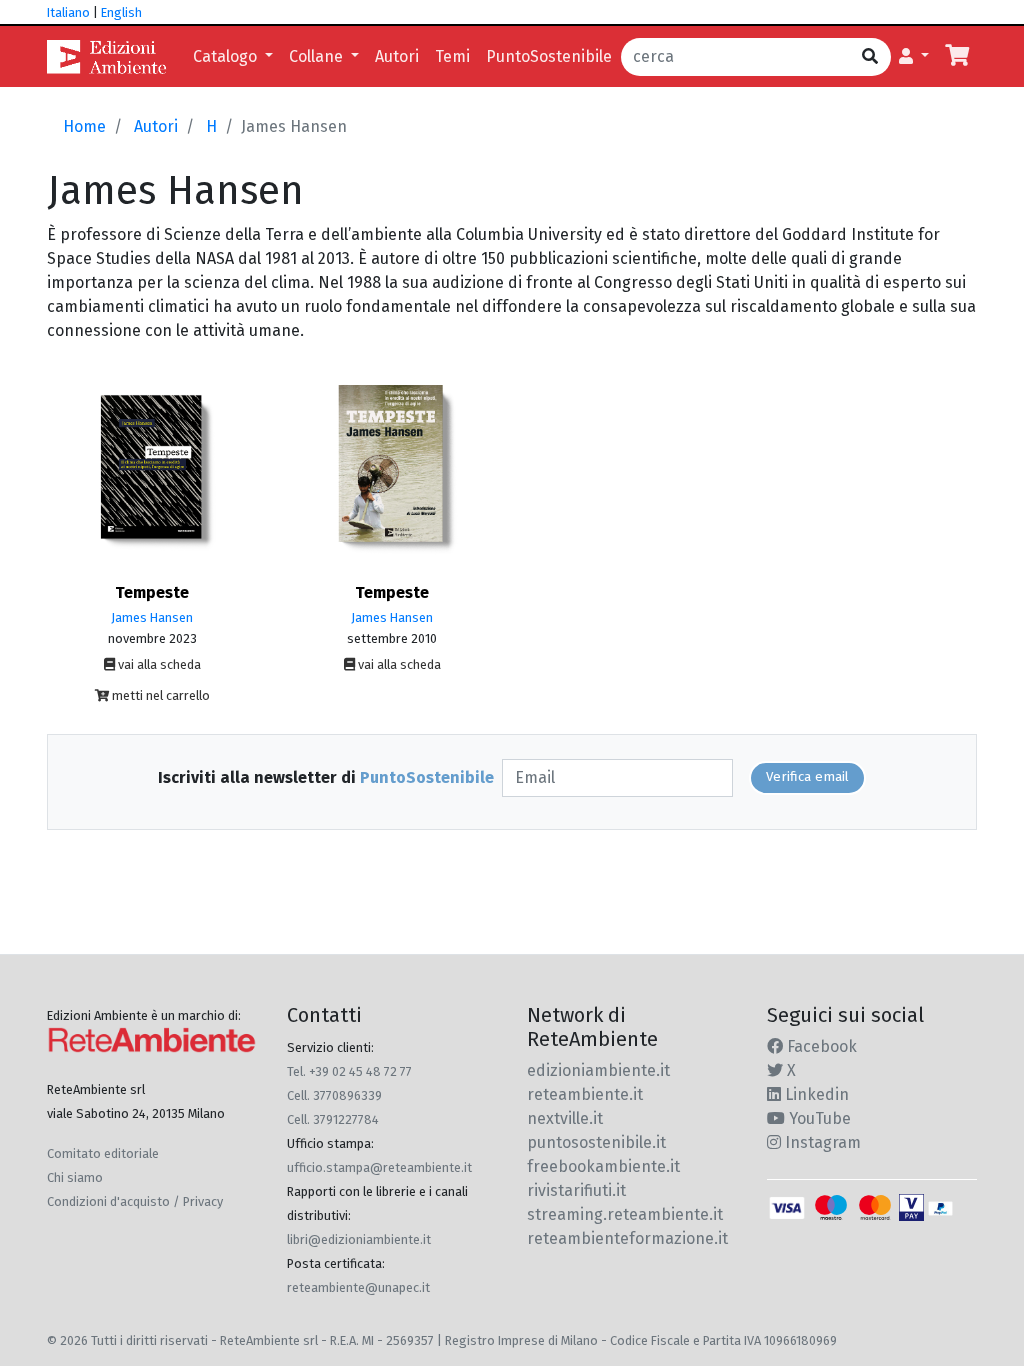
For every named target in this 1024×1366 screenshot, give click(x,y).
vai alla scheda (158, 664)
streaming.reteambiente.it (625, 1214)
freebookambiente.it (603, 1166)
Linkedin (815, 1094)
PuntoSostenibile (549, 56)
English (121, 12)
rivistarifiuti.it (576, 1190)
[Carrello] (957, 57)
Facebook (820, 1046)
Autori (397, 56)
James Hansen (152, 617)
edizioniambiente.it (598, 1070)
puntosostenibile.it (596, 1142)
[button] (914, 57)
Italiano (68, 12)
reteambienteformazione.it (627, 1238)
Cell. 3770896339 (334, 1095)
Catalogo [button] (227, 56)
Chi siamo (75, 1177)
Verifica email (807, 777)
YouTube (818, 1118)
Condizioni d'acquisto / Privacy (135, 1201)
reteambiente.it (585, 1094)
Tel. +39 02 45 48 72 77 (349, 1071)
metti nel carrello (159, 695)
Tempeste (152, 592)
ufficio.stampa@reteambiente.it (379, 1167)
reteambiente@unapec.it (358, 1287)
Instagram (821, 1142)
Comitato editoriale (103, 1153)
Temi (452, 56)
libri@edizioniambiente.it (359, 1239)
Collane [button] (318, 56)
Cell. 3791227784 (333, 1119)
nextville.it (565, 1118)
